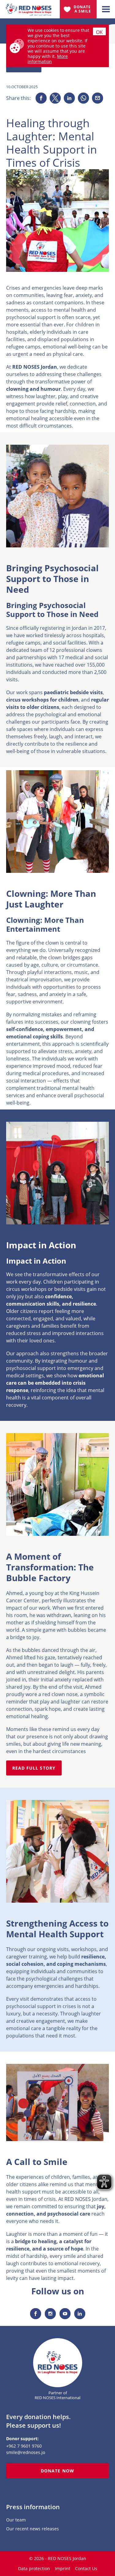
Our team (16, 2520)
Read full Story (34, 1768)
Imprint (63, 2568)
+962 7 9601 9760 (24, 2446)
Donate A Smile (83, 9)
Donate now (57, 2471)
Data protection (34, 2568)
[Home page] (58, 2363)
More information (48, 59)
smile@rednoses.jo (26, 2452)
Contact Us (86, 2568)
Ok (99, 32)
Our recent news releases (33, 2529)
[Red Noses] (29, 7)
